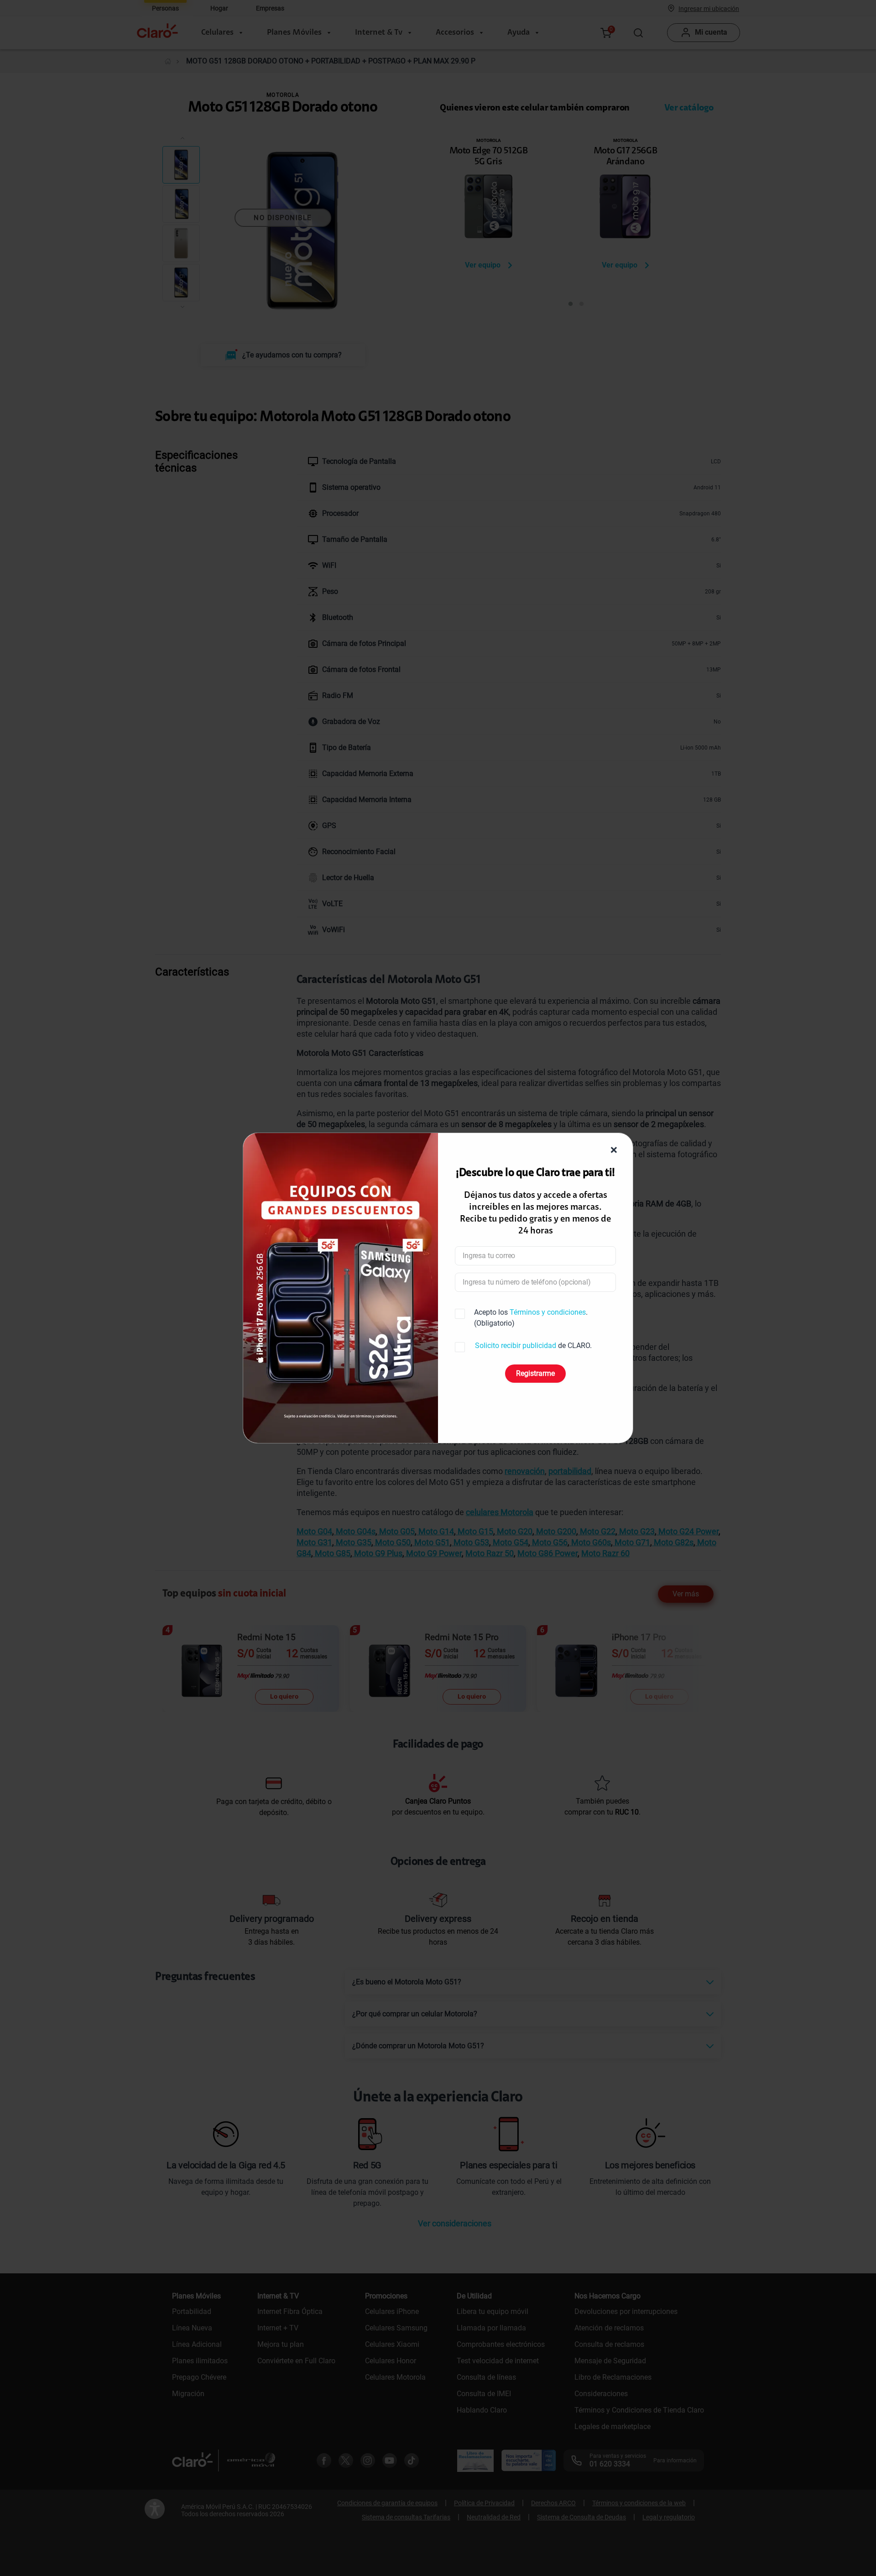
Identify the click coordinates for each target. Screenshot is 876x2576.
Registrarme (535, 1373)
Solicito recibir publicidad (516, 1346)
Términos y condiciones (548, 1312)
